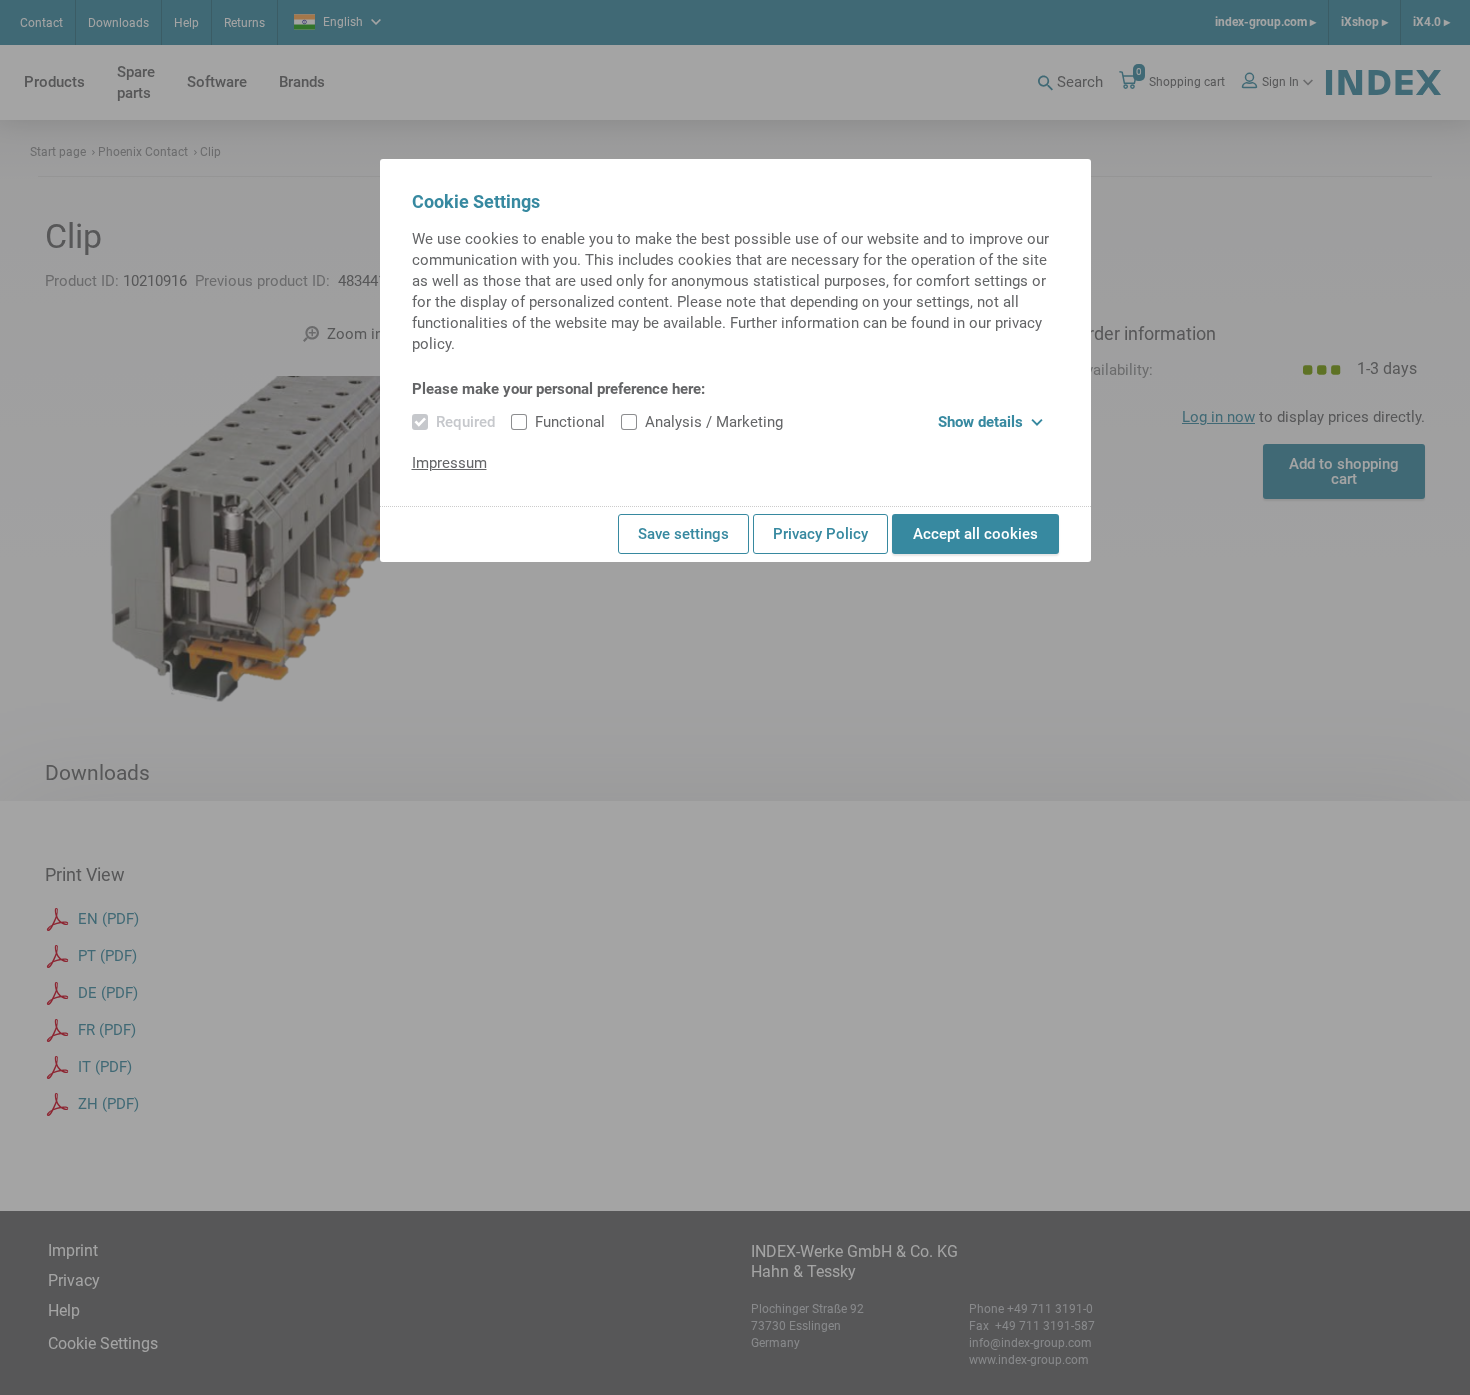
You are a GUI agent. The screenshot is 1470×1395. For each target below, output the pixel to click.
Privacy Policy (820, 534)
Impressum (449, 463)
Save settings (683, 534)
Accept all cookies (975, 534)
